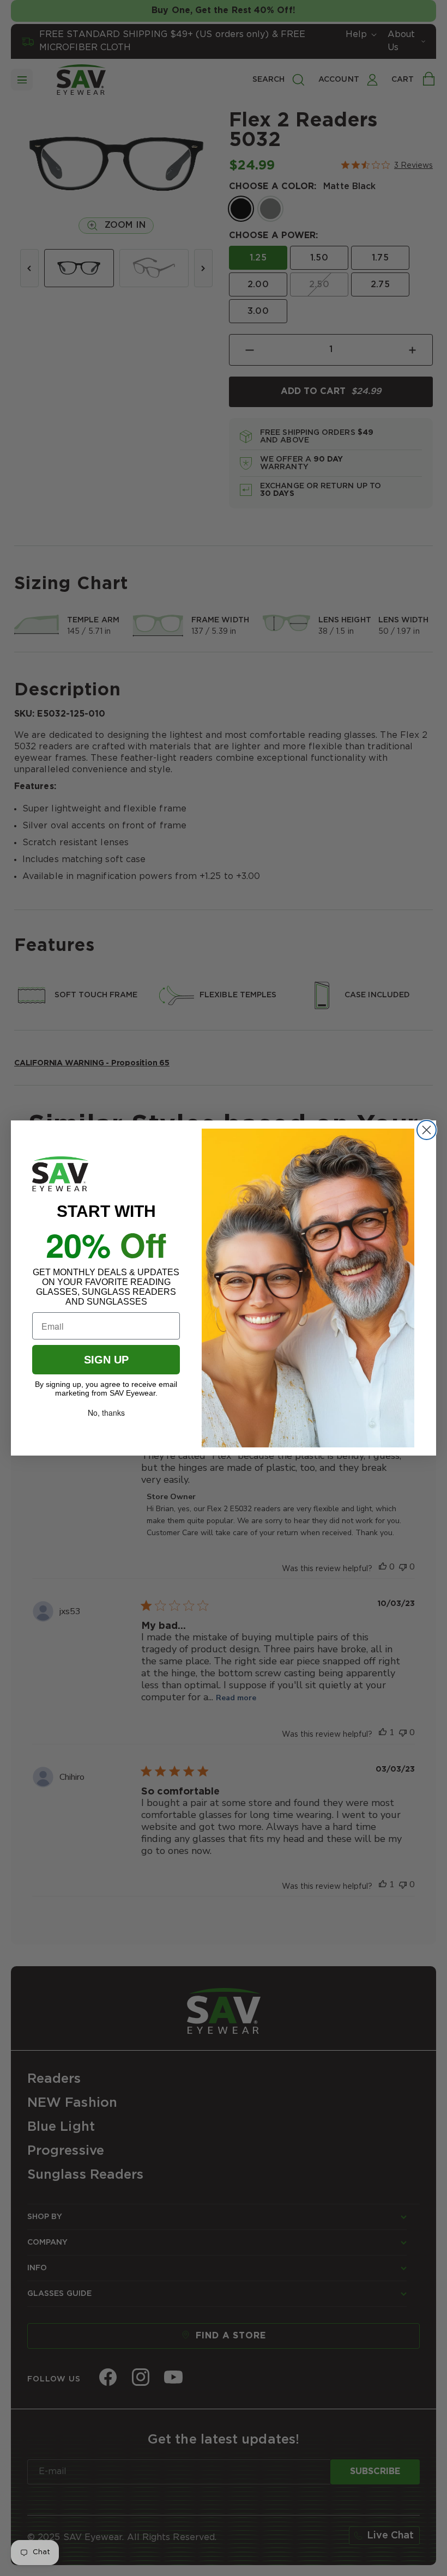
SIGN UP (106, 1360)
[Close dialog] (427, 1130)
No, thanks (106, 1413)
